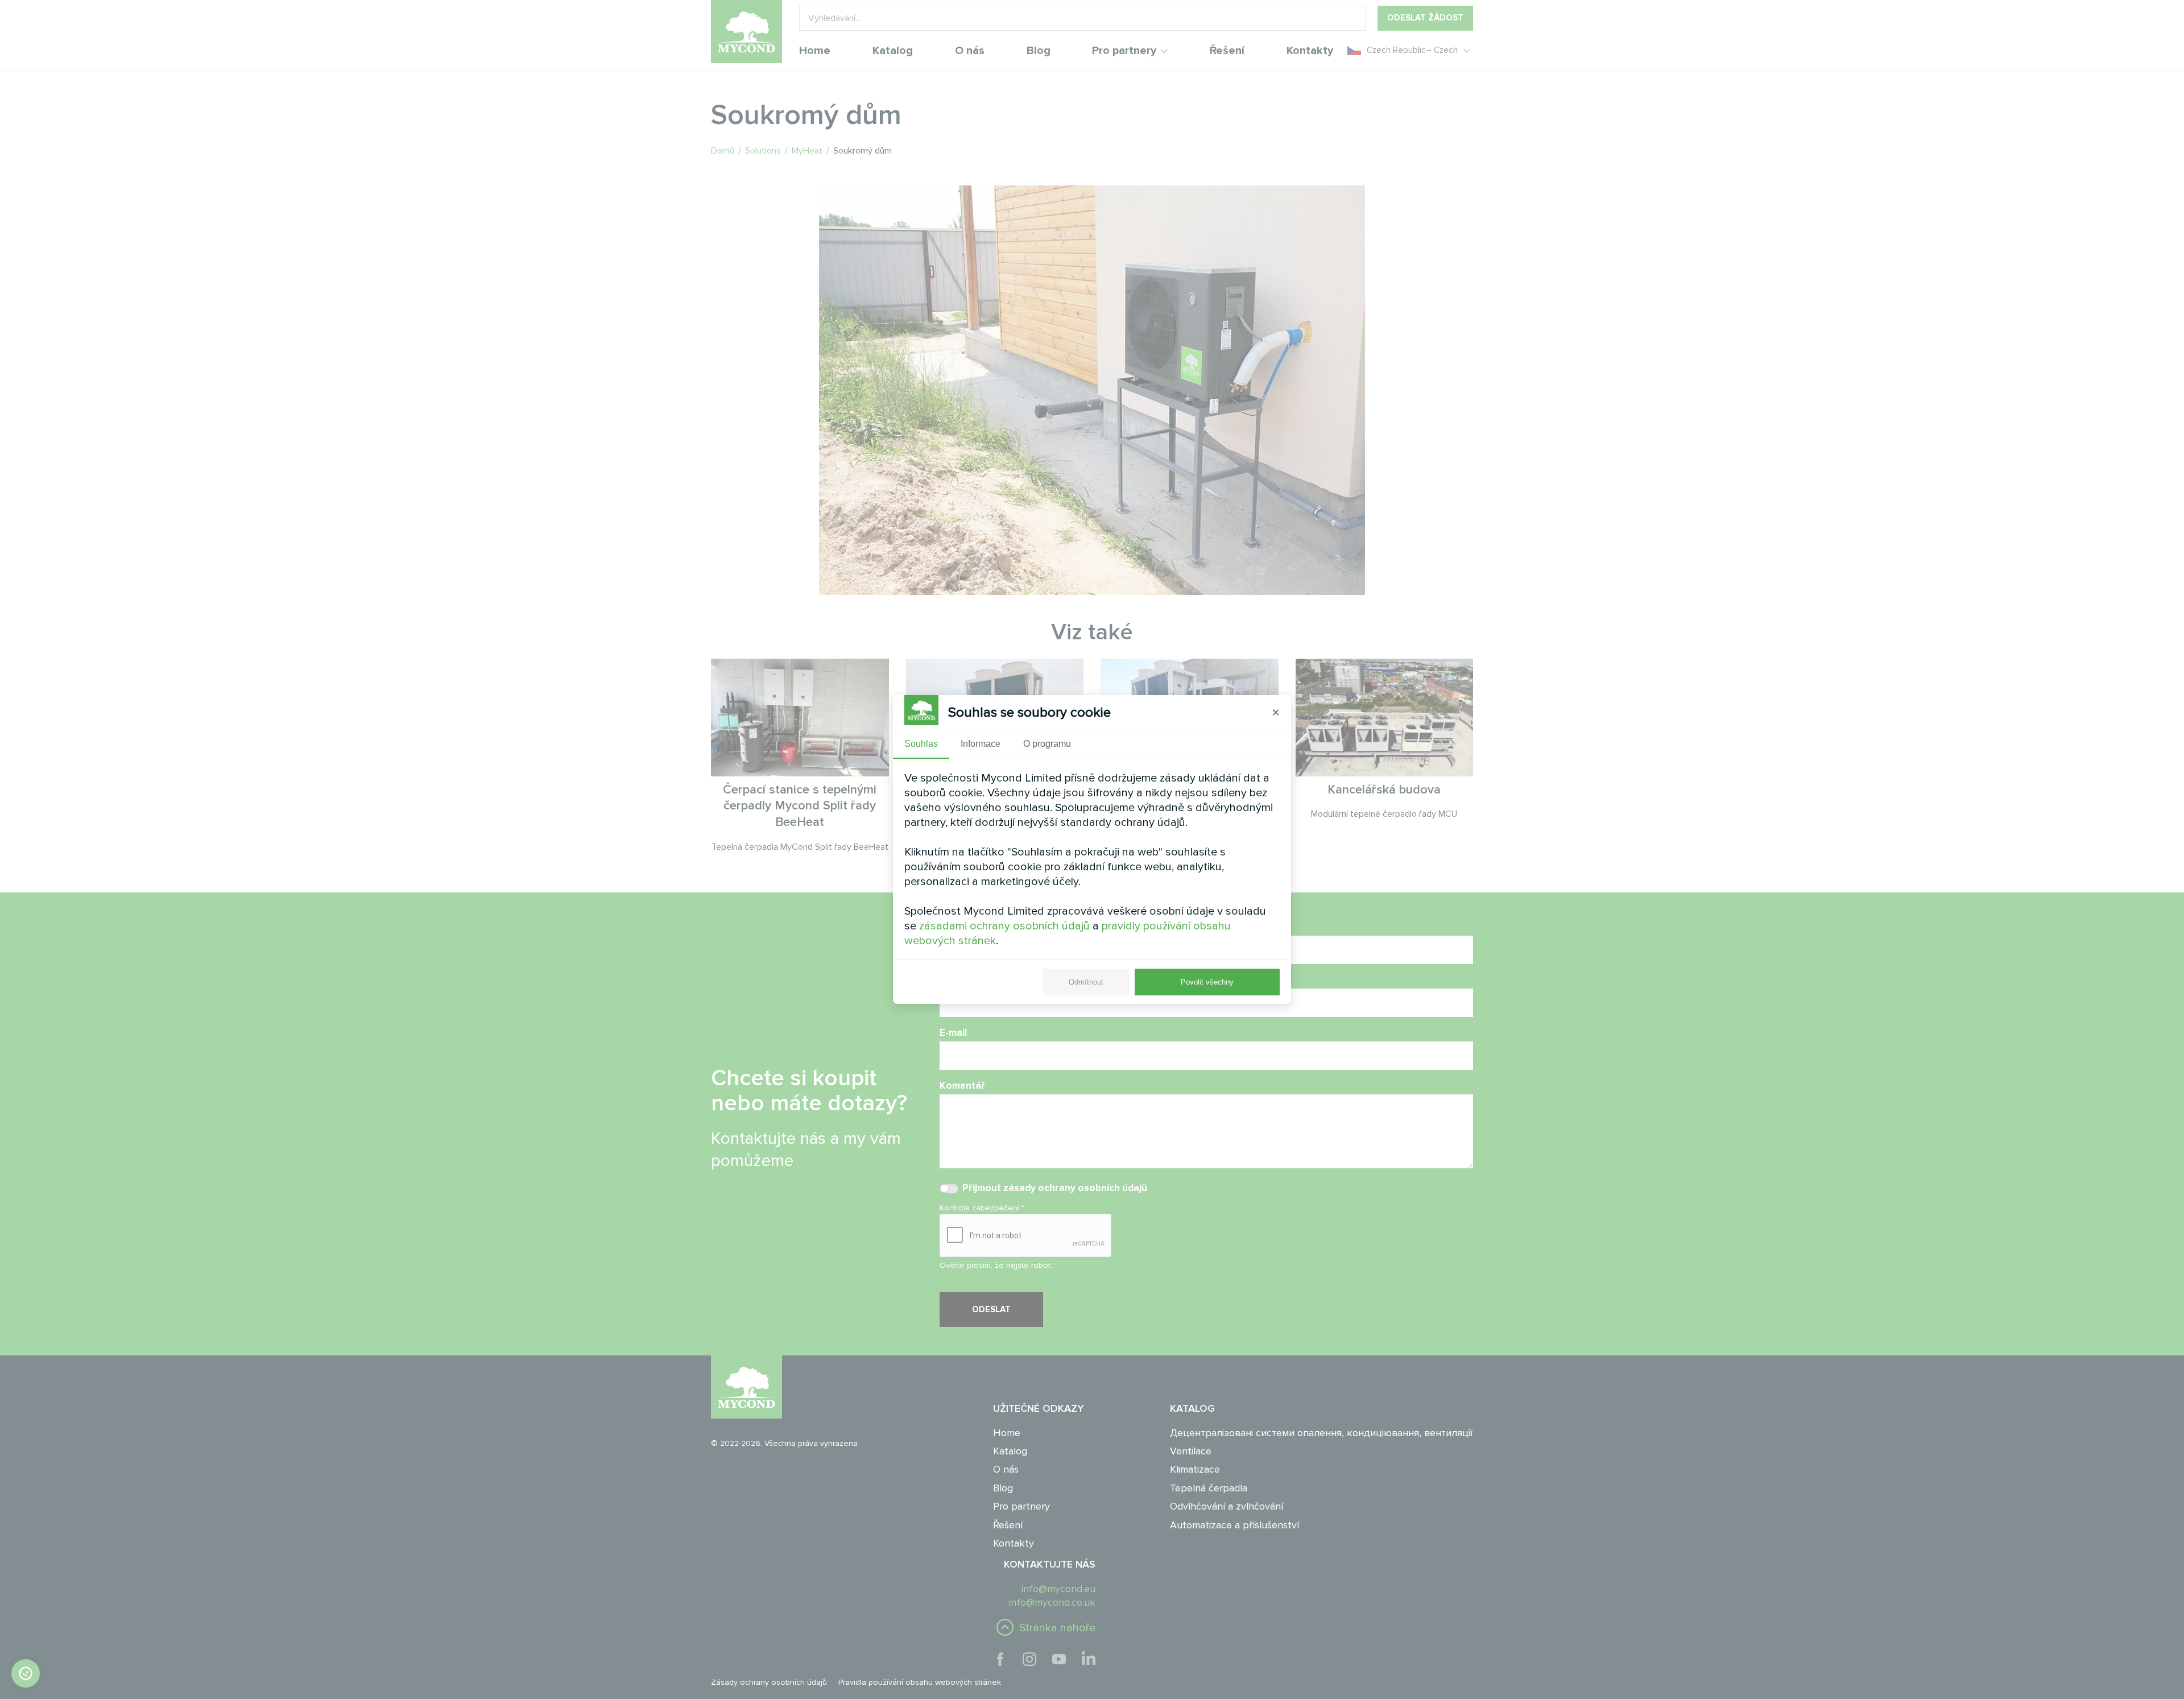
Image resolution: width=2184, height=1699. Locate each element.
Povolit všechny (1207, 982)
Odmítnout (1086, 982)
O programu (1047, 744)
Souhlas (921, 744)
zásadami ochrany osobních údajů (1004, 926)
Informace (981, 744)
